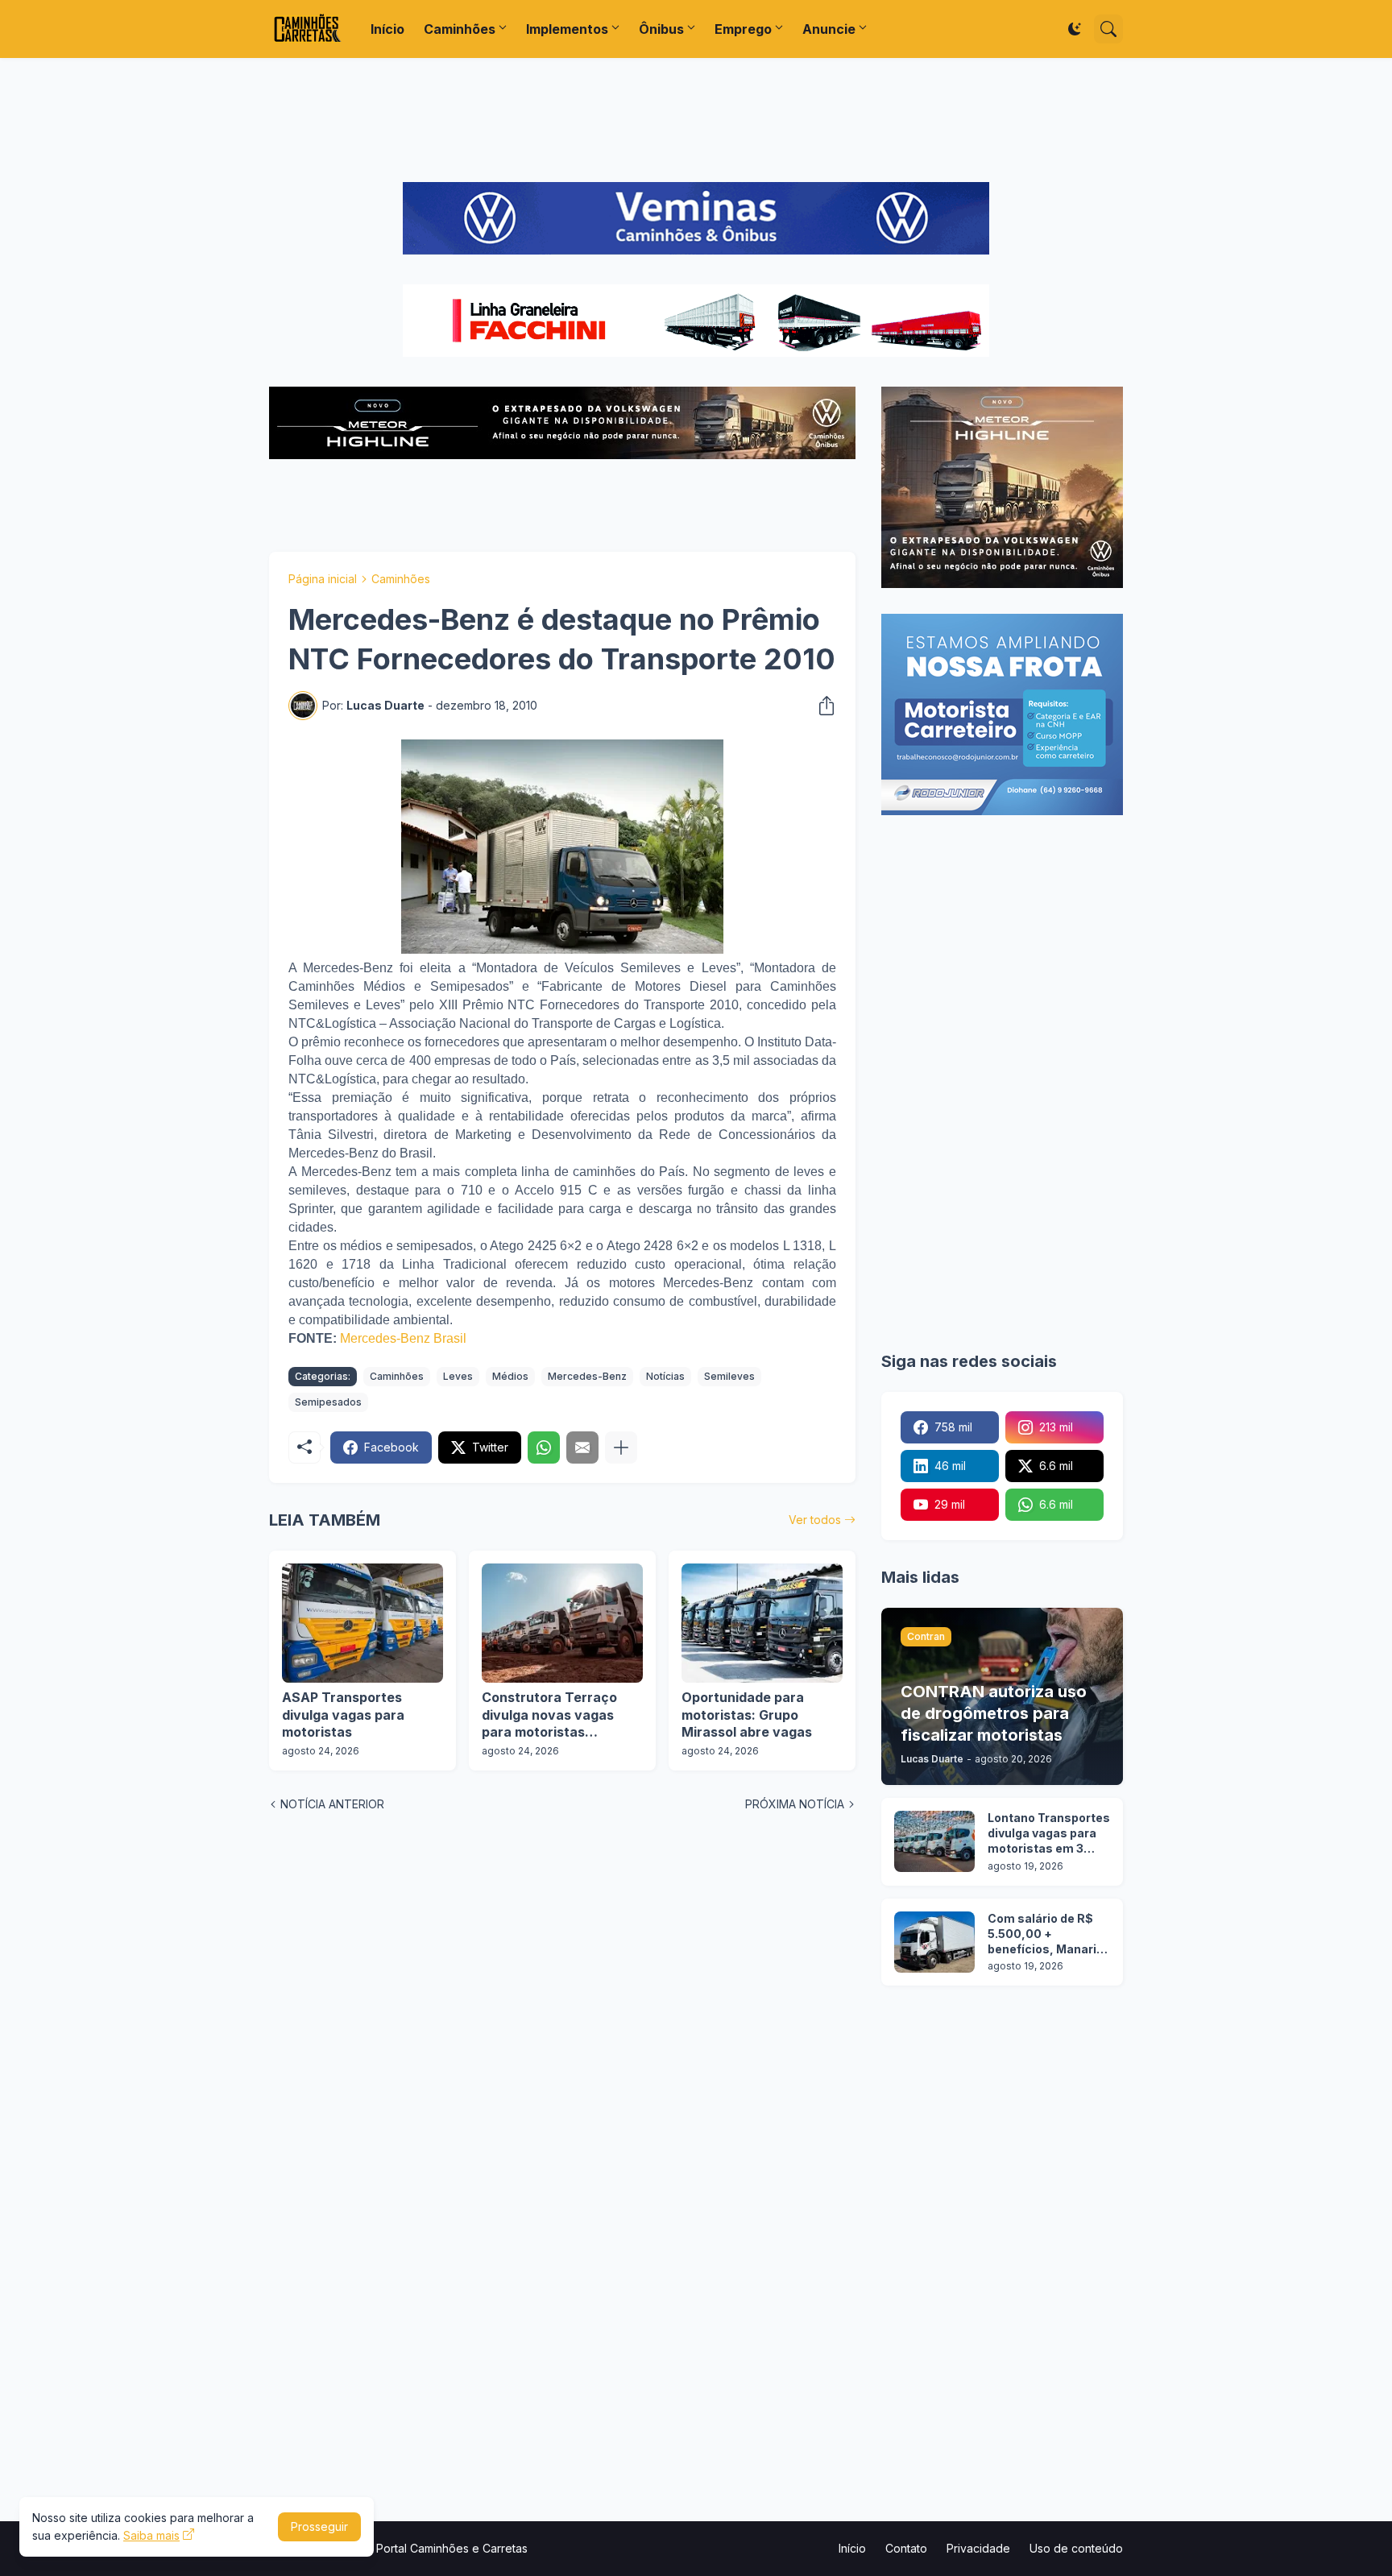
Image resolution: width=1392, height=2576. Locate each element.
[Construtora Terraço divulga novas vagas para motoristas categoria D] (562, 1623)
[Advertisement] (696, 120)
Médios (510, 1376)
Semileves (729, 1376)
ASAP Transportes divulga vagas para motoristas (343, 1715)
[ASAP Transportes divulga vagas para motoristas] (362, 1623)
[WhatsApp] (544, 1447)
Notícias (665, 1376)
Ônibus (661, 29)
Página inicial (323, 579)
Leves (458, 1376)
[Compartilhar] (822, 706)
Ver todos (815, 1520)
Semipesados (328, 1402)
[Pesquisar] (1108, 29)
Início (387, 29)
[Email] (582, 1447)
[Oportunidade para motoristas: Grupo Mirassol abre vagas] (762, 1623)
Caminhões (460, 29)
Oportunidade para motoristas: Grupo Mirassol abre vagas (747, 1715)
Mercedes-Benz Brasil (403, 1338)
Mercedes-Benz (587, 1376)
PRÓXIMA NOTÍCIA (795, 1804)
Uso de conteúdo (1076, 2548)
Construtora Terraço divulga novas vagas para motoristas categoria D (549, 1715)
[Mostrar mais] (621, 1447)
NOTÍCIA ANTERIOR (332, 1804)
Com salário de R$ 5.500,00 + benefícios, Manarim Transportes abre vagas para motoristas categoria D (1048, 1934)
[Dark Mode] (1075, 29)
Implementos (567, 29)
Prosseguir (319, 2526)
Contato (906, 2548)
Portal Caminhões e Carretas (452, 2548)
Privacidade (978, 2548)
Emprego (743, 29)
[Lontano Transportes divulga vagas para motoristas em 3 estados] (934, 1841)
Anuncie (829, 29)
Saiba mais (151, 2535)
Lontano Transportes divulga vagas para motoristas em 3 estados (1049, 1834)
